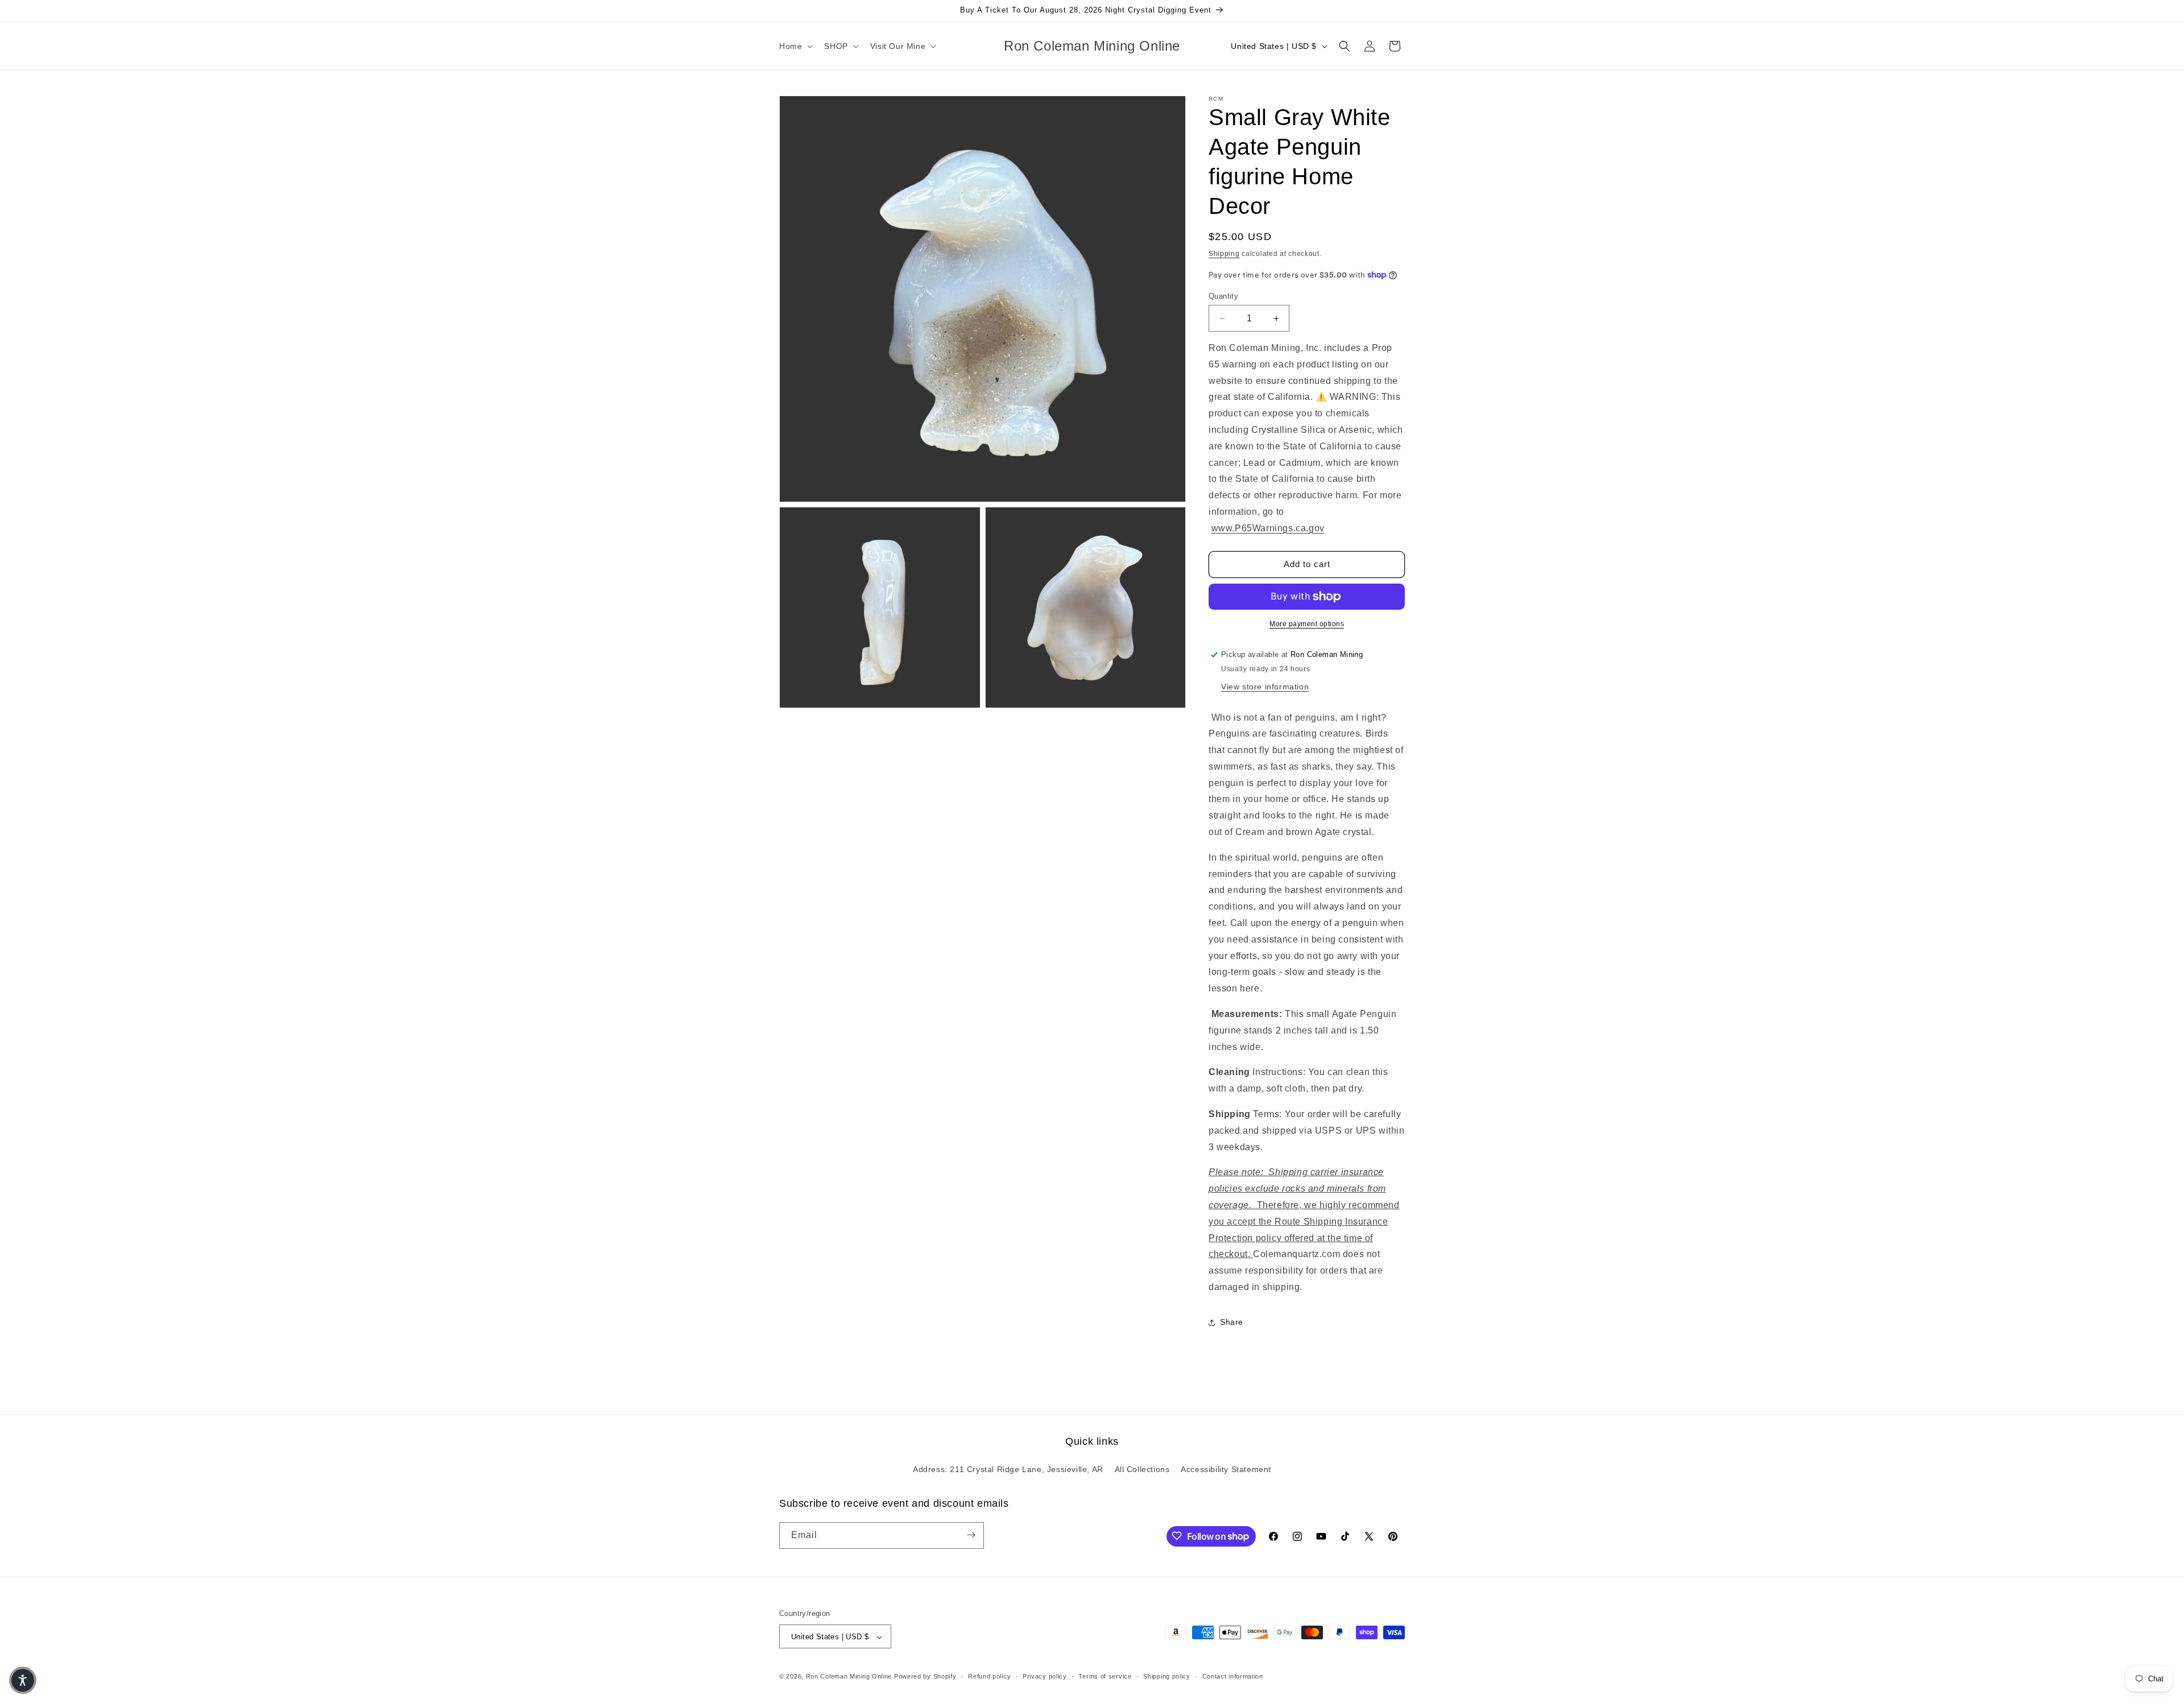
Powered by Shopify (925, 1677)
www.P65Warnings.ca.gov (1268, 528)
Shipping (1224, 254)
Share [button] (1232, 1322)
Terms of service (1105, 1676)
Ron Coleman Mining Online (849, 1677)
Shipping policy (1167, 1676)
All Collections (1142, 1470)
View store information (1265, 687)
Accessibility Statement (1226, 1470)
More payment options (1307, 624)
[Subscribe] (971, 1535)
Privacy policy (1045, 1676)
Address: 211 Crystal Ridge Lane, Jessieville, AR (1008, 1470)
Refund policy (989, 1676)
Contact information (1233, 1676)
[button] (795, 46)
